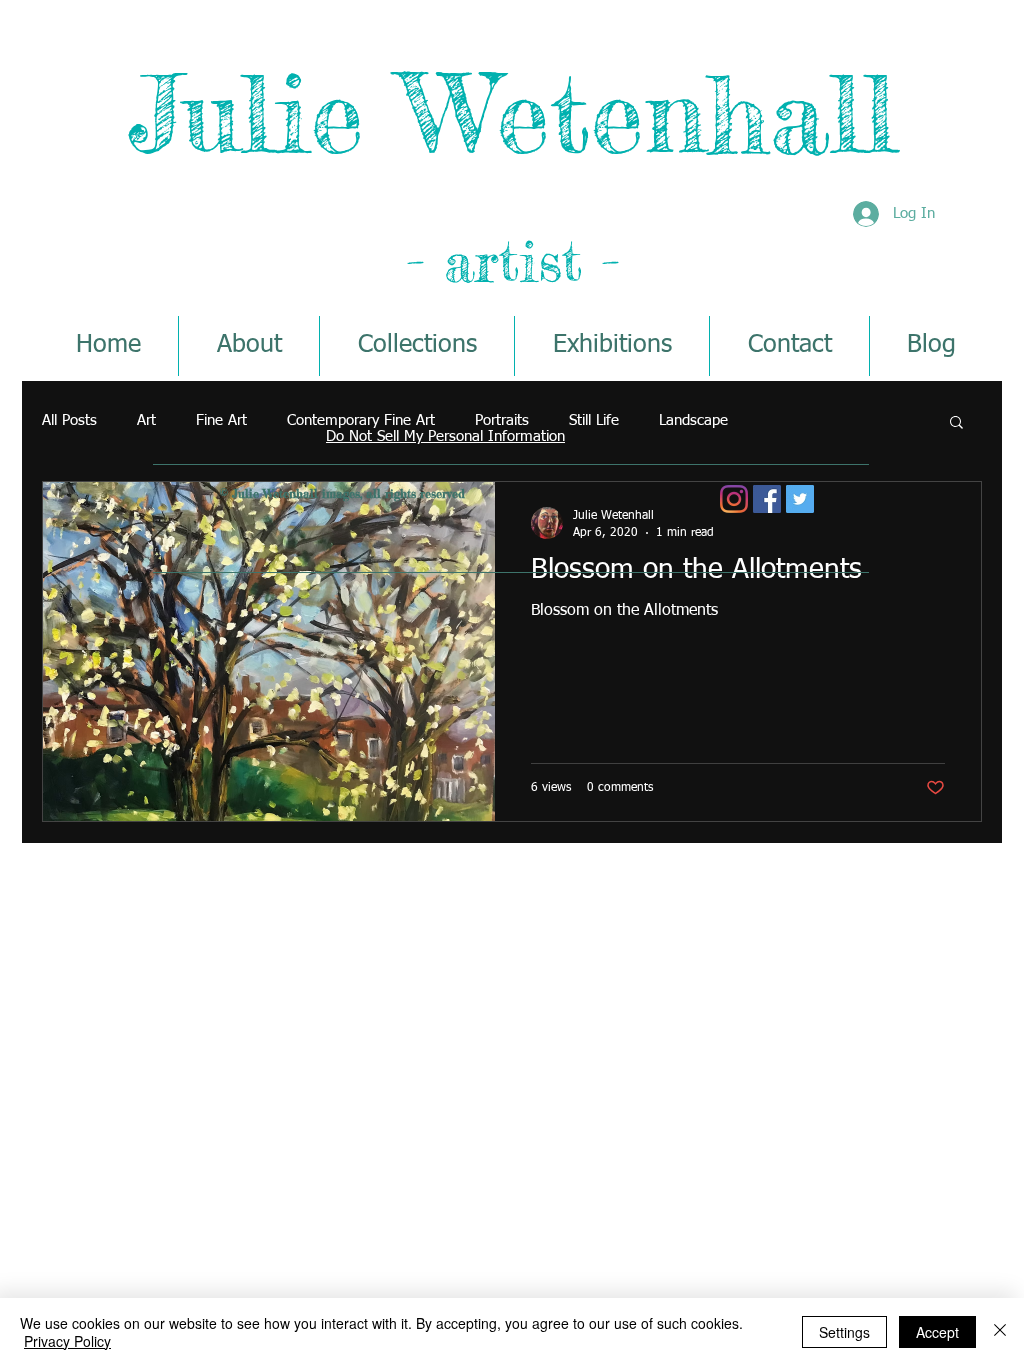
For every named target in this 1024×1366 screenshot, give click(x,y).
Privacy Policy (67, 1341)
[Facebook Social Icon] (767, 499)
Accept (937, 1332)
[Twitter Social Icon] (800, 499)
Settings (844, 1332)
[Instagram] (734, 499)
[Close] (1000, 1332)
